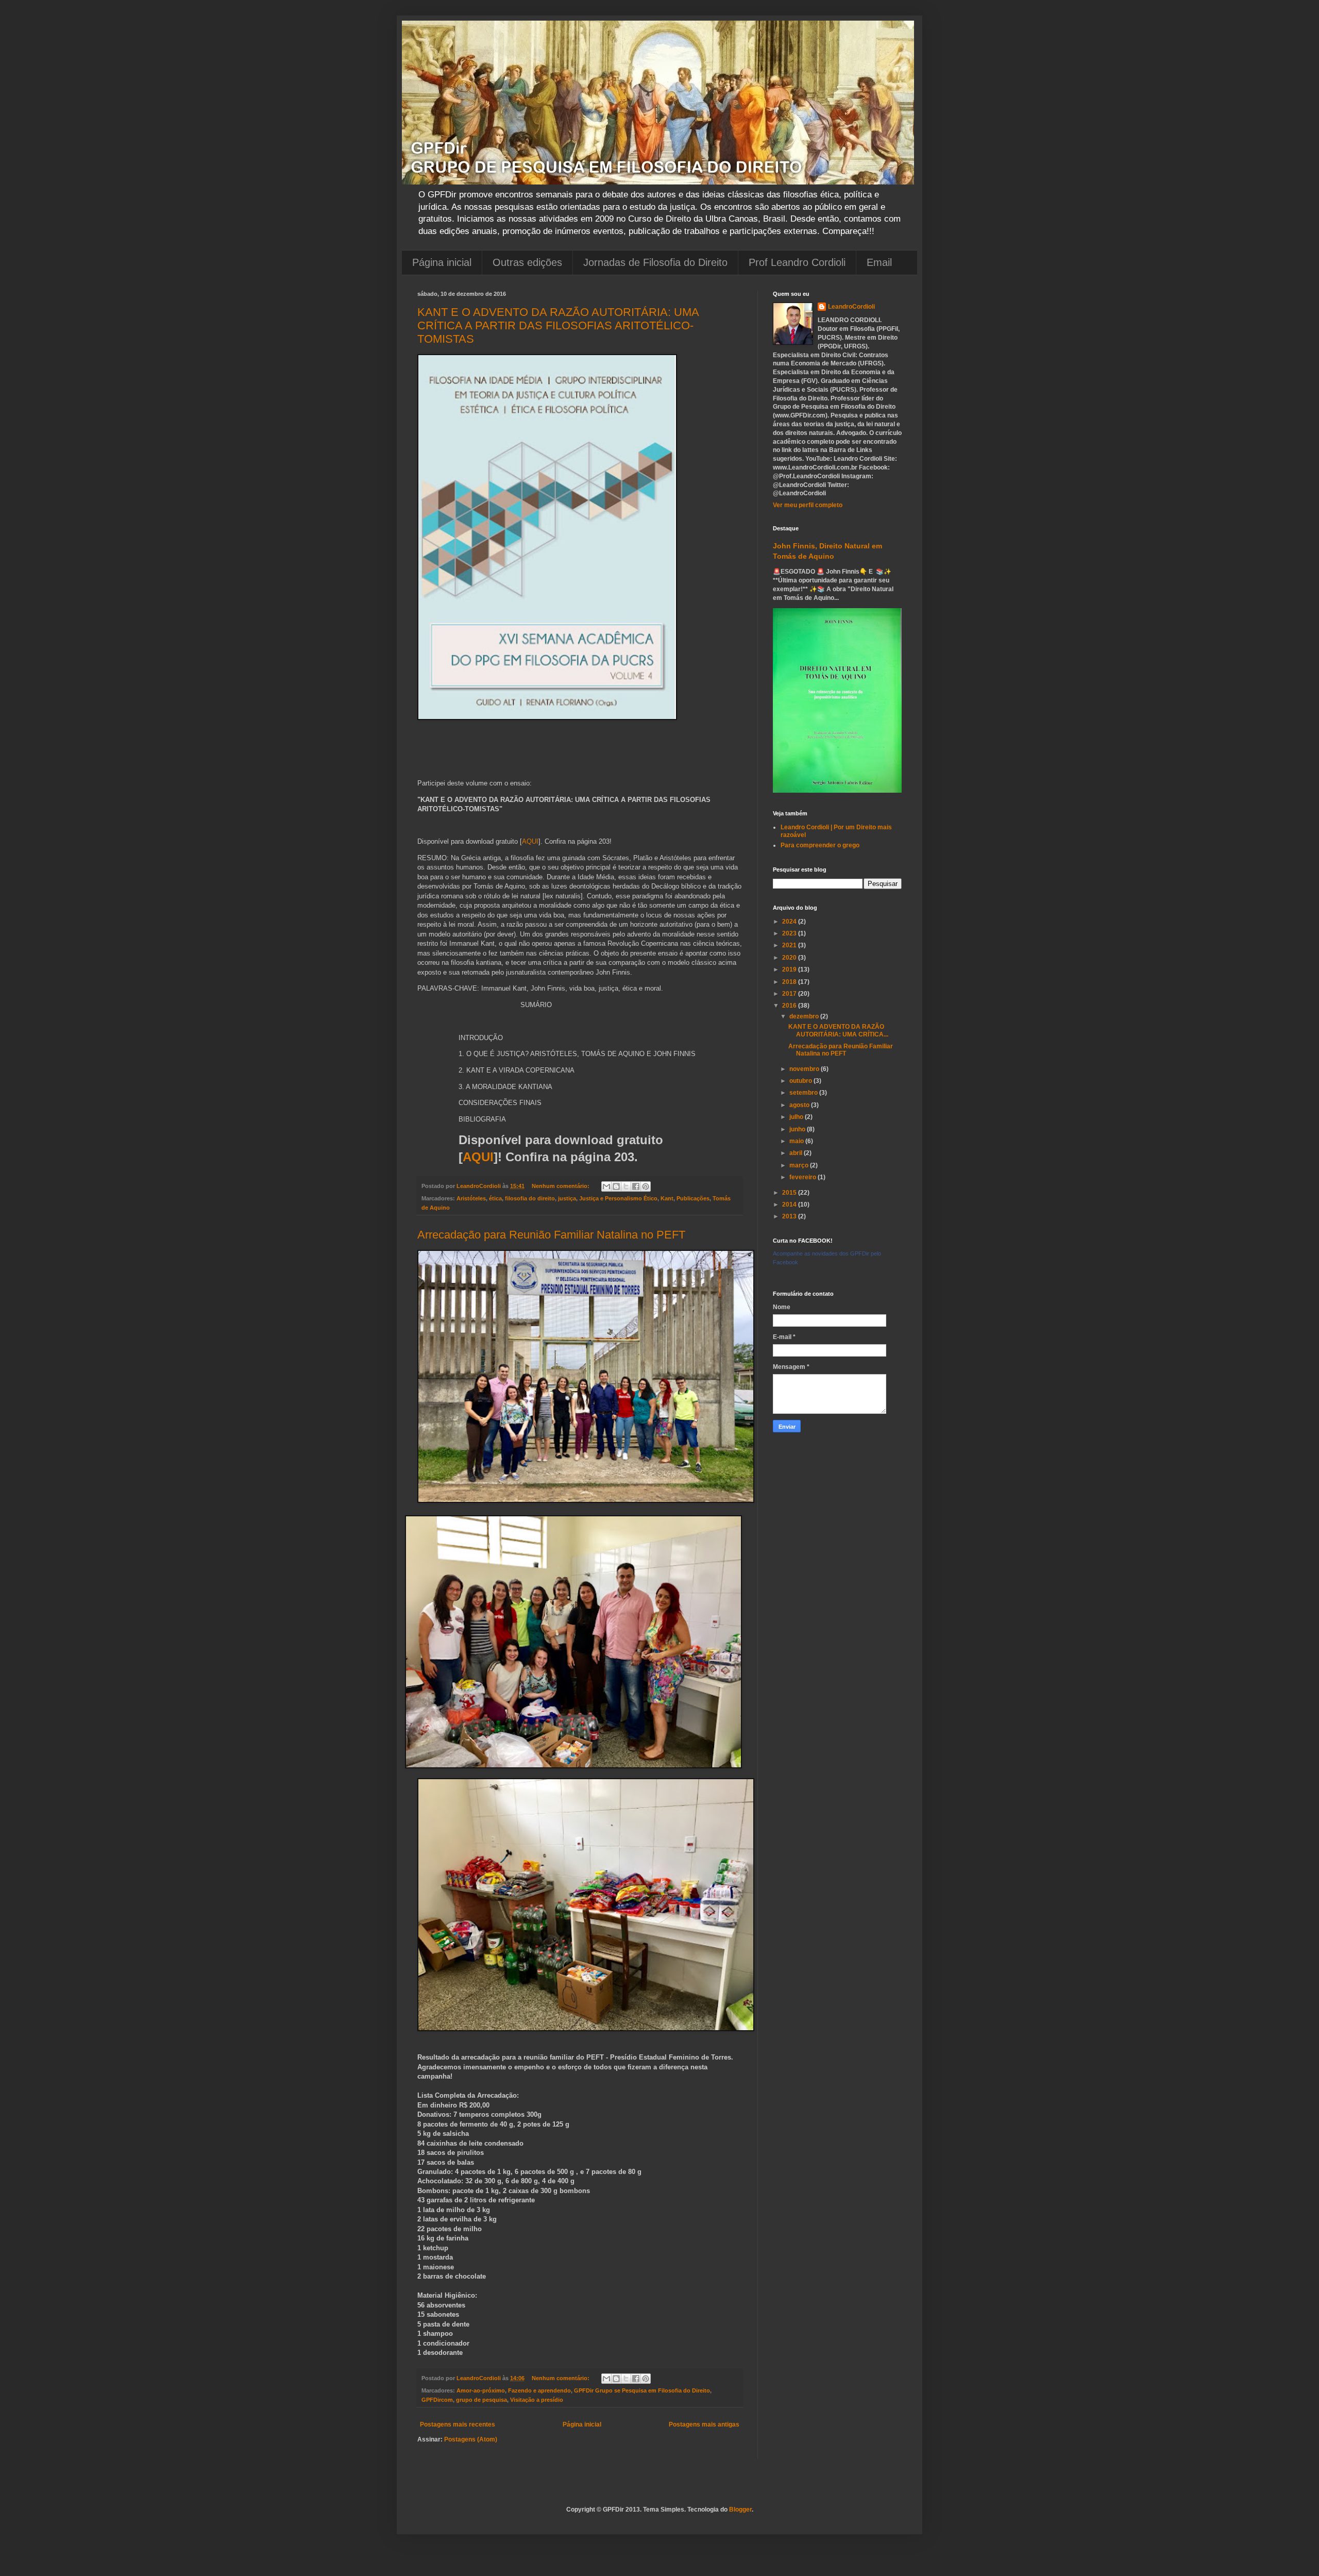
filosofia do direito (530, 1198)
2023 (790, 933)
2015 (790, 1193)
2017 (790, 994)
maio (797, 1141)
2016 (790, 1006)
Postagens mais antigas (704, 2424)
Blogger (740, 2510)
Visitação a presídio (537, 2400)
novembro (805, 1069)
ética (495, 1198)
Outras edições (527, 262)
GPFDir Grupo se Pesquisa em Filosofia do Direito (642, 2390)
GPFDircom (437, 2400)
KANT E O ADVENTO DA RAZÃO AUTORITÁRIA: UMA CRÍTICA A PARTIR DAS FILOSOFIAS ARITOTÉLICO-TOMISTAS (558, 325)
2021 (790, 945)
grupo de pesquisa (481, 2400)
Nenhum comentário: (561, 1186)
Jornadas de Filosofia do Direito (655, 262)
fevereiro (804, 1177)
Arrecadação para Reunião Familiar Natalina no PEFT (551, 1235)
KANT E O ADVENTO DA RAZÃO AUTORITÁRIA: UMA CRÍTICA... (838, 1030)
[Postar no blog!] (616, 1186)
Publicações (693, 1198)
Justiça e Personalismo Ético (618, 1198)
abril (797, 1153)
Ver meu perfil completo (808, 505)
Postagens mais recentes (458, 2424)
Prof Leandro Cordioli (797, 262)
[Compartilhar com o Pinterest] (646, 1186)
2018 (790, 982)
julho (797, 1117)
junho (798, 1129)
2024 (790, 922)
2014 (790, 1205)
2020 (790, 958)
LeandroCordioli (851, 307)
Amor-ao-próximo (481, 2390)
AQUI (530, 841)
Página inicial (442, 262)
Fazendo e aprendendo (539, 2390)
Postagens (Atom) (471, 2439)
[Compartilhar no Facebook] (636, 1186)
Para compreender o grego (820, 845)
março (800, 1165)
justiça (567, 1198)
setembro (804, 1093)
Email (879, 262)
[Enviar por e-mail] (606, 1186)
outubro (801, 1081)
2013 (790, 1216)
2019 (790, 969)
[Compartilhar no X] (626, 1186)
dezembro (805, 1016)
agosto (800, 1105)
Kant (667, 1198)
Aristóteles (471, 1198)
